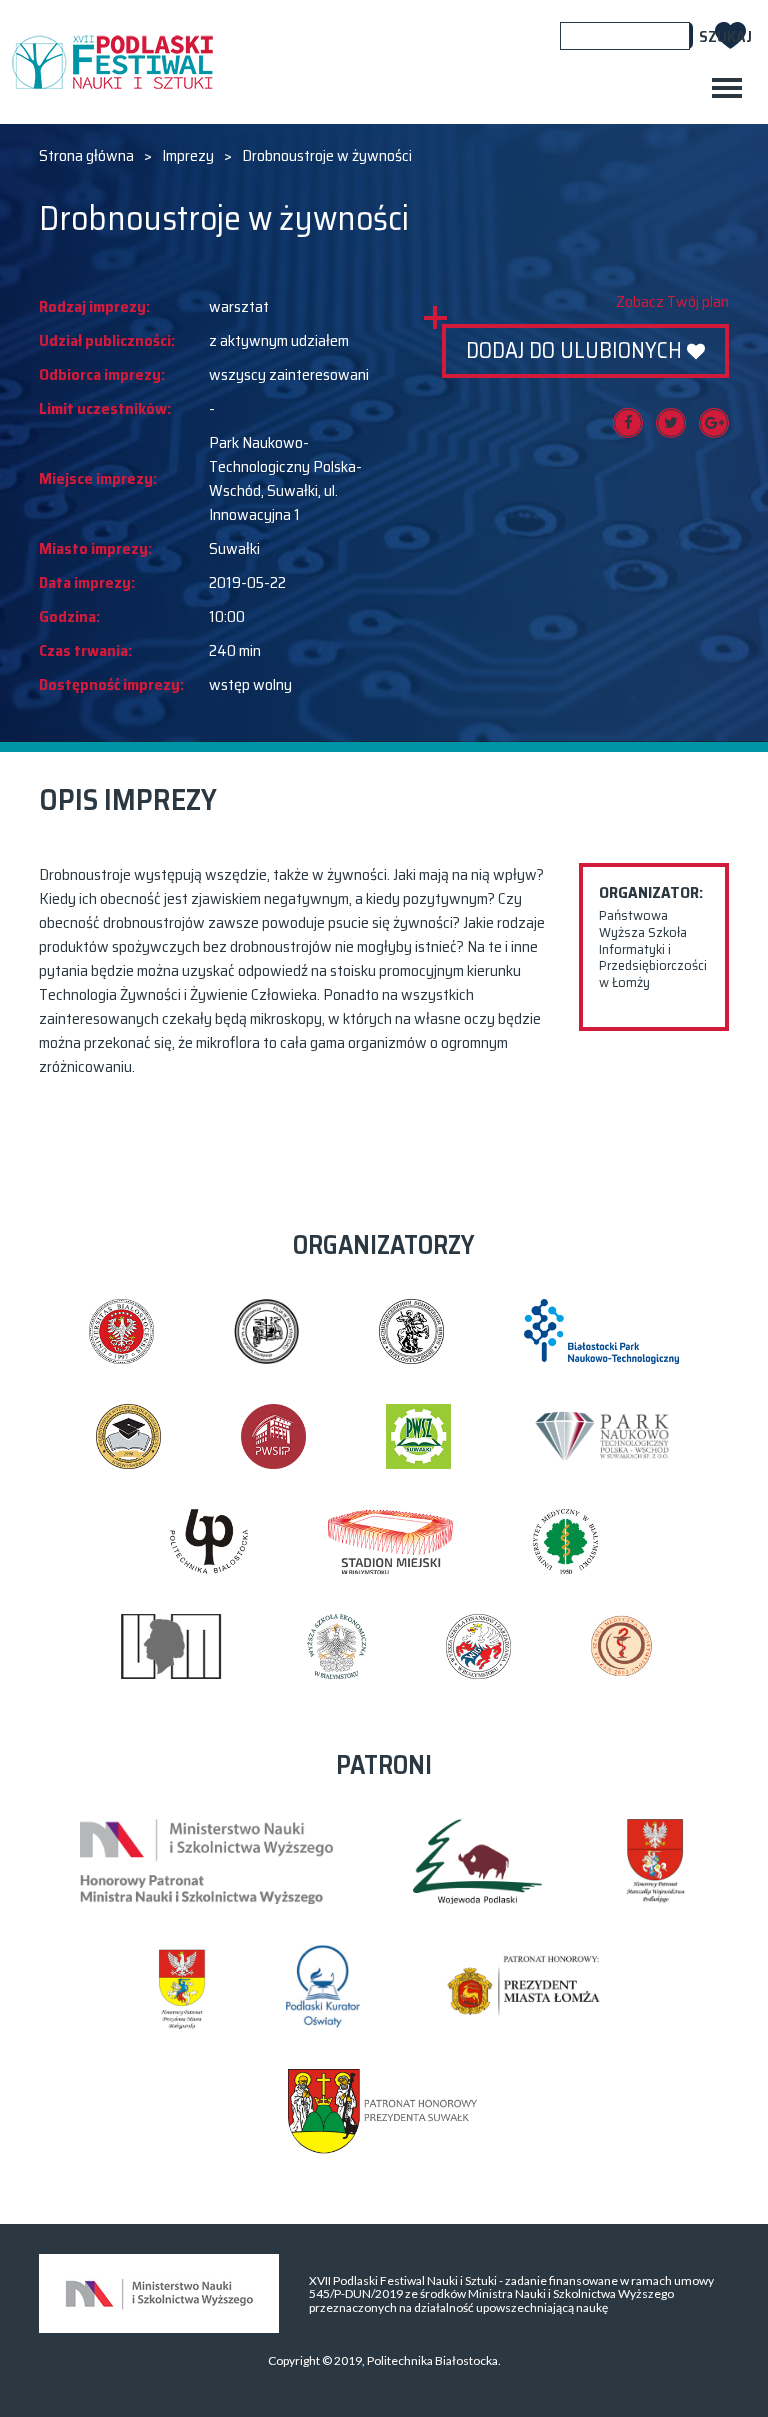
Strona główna (86, 156)
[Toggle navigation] (727, 88)
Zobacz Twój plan (672, 302)
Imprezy (188, 156)
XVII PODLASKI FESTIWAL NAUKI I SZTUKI (112, 62)
